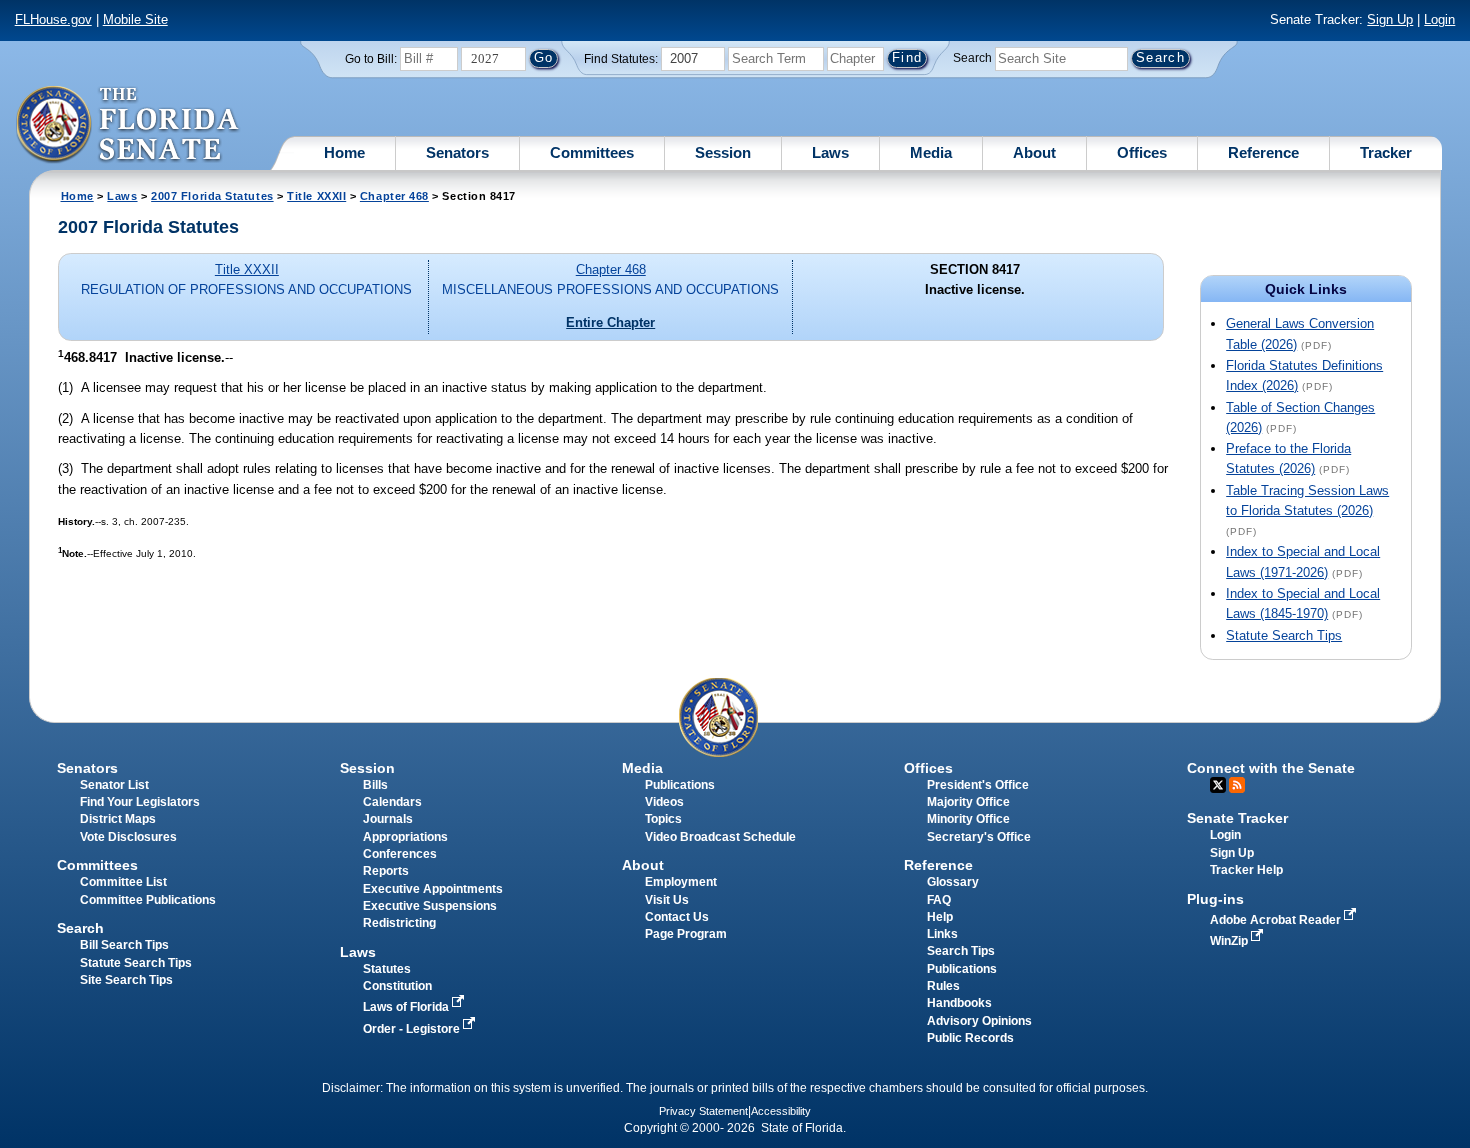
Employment (681, 882)
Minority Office (968, 819)
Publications (680, 785)
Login (1439, 19)
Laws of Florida (407, 1007)
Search (972, 58)
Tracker (1386, 152)
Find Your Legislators (140, 802)
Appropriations (405, 837)
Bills (375, 785)
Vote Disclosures (128, 837)
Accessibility (781, 1111)
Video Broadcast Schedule (720, 837)
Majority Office (968, 802)
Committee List (123, 882)
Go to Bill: (371, 59)
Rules (943, 986)
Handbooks (959, 1003)
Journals (388, 819)
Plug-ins (1215, 899)
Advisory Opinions (979, 1021)
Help (940, 917)
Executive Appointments (433, 889)
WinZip (1230, 941)
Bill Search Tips (124, 945)
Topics (663, 819)
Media (931, 152)
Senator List (114, 785)
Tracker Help (1246, 870)
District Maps (118, 819)
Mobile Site (135, 19)
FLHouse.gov (53, 19)
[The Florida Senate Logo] (128, 125)
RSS (1237, 785)
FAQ (939, 900)
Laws (830, 152)
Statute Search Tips (1284, 635)
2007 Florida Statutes (212, 196)
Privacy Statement (703, 1111)
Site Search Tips (126, 980)
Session (723, 152)
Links (942, 934)
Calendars (392, 802)
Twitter (1218, 785)
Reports (386, 871)
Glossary (953, 882)
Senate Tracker (1237, 818)
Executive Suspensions (430, 906)
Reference (1263, 152)
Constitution (397, 986)
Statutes (387, 969)
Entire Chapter (610, 322)
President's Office (978, 785)
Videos (664, 802)
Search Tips (961, 951)
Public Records (970, 1038)
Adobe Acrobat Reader (1277, 920)
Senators (457, 152)
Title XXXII (316, 196)
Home (344, 152)
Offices (1142, 152)
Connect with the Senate (1271, 768)
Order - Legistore (413, 1029)
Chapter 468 (394, 196)
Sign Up (1390, 19)
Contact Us (677, 917)
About (1034, 152)
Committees (592, 152)
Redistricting (399, 923)
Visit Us (667, 900)
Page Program (686, 934)
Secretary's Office (979, 837)
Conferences (400, 854)
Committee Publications (148, 900)
